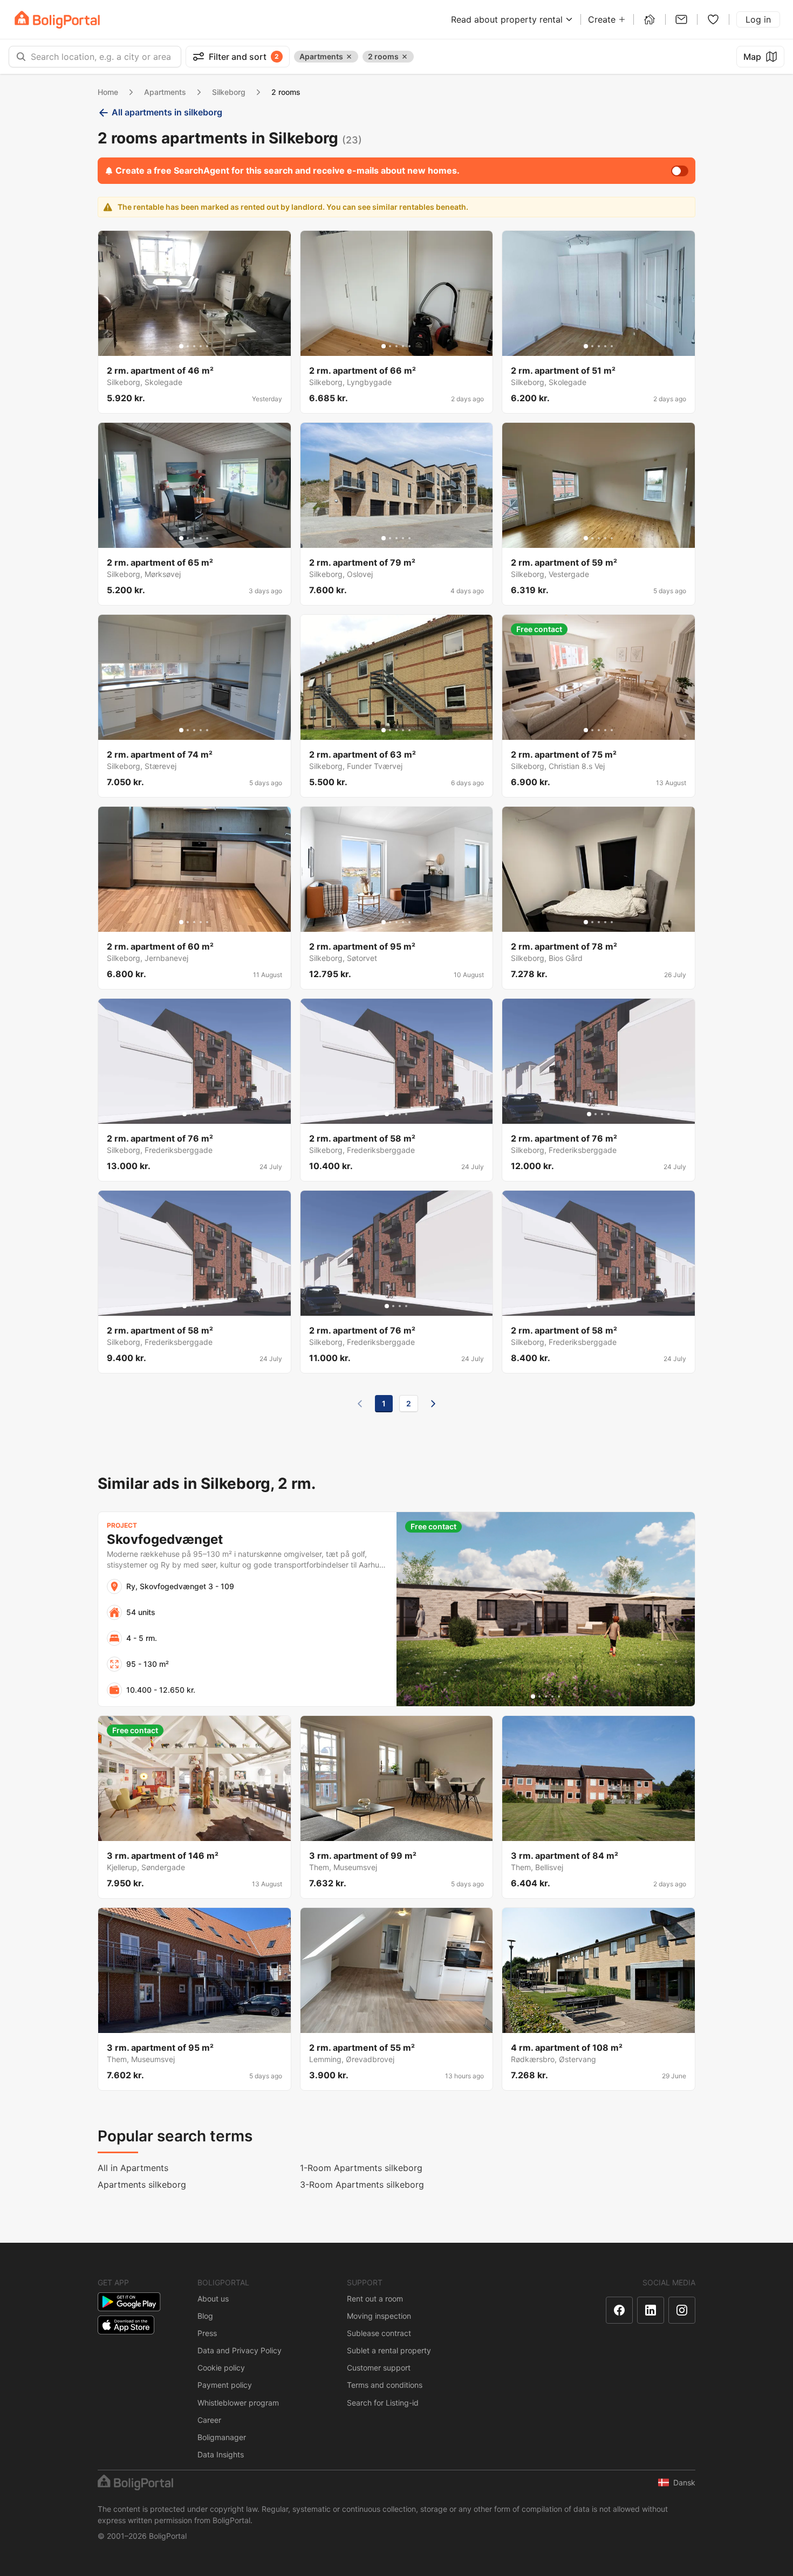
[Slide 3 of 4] (197, 1114)
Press (207, 2333)
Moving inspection (379, 2316)
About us (213, 2299)
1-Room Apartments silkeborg (361, 2168)
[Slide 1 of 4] (184, 1114)
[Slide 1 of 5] (181, 346)
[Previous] (360, 1404)
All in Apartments (133, 2168)
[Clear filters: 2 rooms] (405, 57)
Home (108, 92)
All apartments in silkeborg (167, 112)
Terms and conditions (385, 2385)
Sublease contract (379, 2333)
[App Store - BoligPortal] (126, 2325)
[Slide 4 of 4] (204, 1114)
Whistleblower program (238, 2403)
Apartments (165, 92)
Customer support (379, 2368)
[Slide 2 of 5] (188, 346)
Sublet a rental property (389, 2350)
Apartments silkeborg (142, 2185)
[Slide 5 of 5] (207, 346)
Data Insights (221, 2454)
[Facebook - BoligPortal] (619, 2310)
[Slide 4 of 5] (201, 346)
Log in (758, 19)
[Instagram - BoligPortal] (682, 2310)
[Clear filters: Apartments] (349, 57)
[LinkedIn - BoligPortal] (651, 2310)
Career (209, 2420)
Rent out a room (375, 2299)
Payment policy (225, 2385)
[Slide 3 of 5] (194, 346)
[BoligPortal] (57, 20)
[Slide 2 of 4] (191, 1114)
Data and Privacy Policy (240, 2350)
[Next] (433, 1404)
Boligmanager (222, 2437)
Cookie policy (221, 2368)
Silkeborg (229, 92)
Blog (205, 2316)
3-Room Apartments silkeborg (362, 2185)
